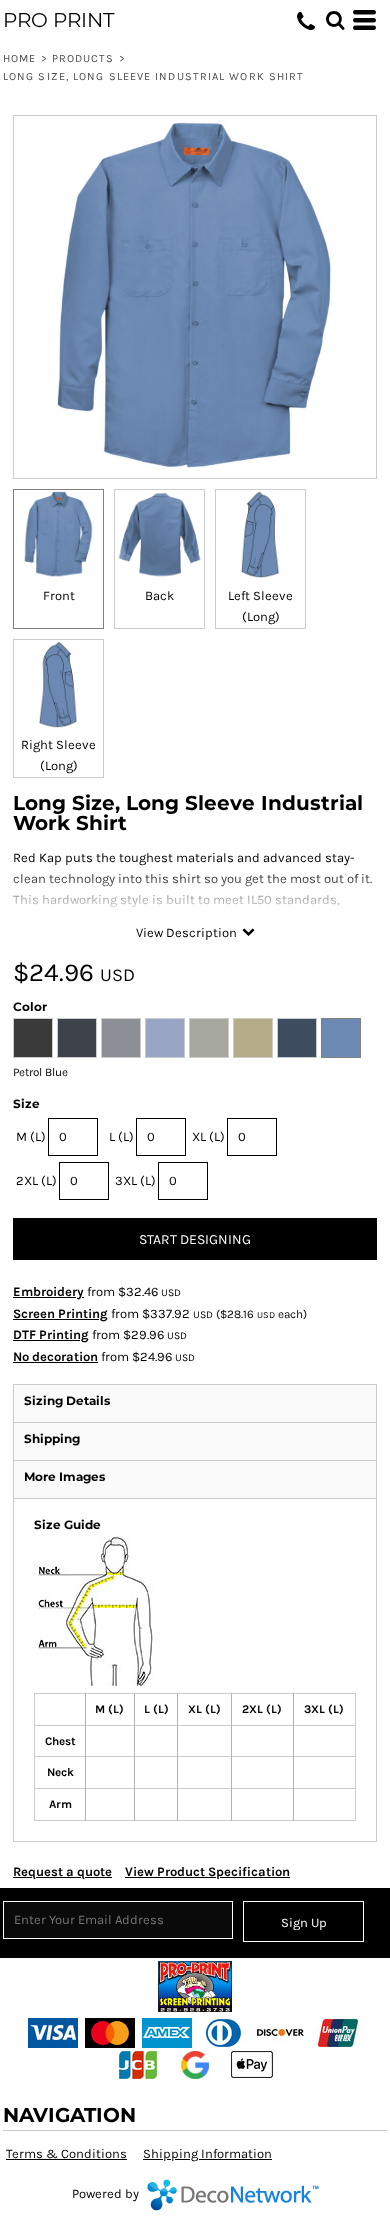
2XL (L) (36, 1180)
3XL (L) (135, 1180)
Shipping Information (207, 2153)
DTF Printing (51, 1334)
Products (83, 58)
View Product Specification (207, 1871)
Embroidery (48, 1291)
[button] (335, 20)
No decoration (55, 1356)
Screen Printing (60, 1313)
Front (59, 595)
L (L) (121, 1136)
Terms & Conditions (66, 2153)
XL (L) (208, 1136)
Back (159, 595)
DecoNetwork (233, 2195)
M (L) (31, 1136)
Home (19, 58)
